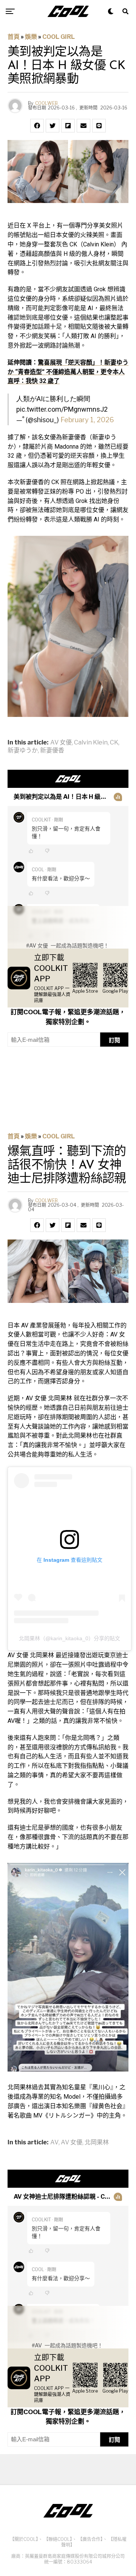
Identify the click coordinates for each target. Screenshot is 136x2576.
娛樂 (31, 37)
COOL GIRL (59, 37)
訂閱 (114, 1040)
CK (114, 743)
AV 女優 (61, 743)
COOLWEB (46, 103)
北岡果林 (97, 2142)
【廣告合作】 (90, 2539)
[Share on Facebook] (37, 126)
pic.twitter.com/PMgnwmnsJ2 (62, 409)
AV (54, 2142)
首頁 (14, 37)
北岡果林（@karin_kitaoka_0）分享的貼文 (70, 1638)
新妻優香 (52, 751)
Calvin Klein (91, 743)
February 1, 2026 (87, 420)
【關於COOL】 (24, 2539)
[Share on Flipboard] (68, 126)
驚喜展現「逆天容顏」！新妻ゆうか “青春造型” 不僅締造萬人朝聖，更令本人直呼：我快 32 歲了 (68, 372)
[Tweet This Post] (53, 126)
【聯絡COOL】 (58, 2539)
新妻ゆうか (23, 751)
